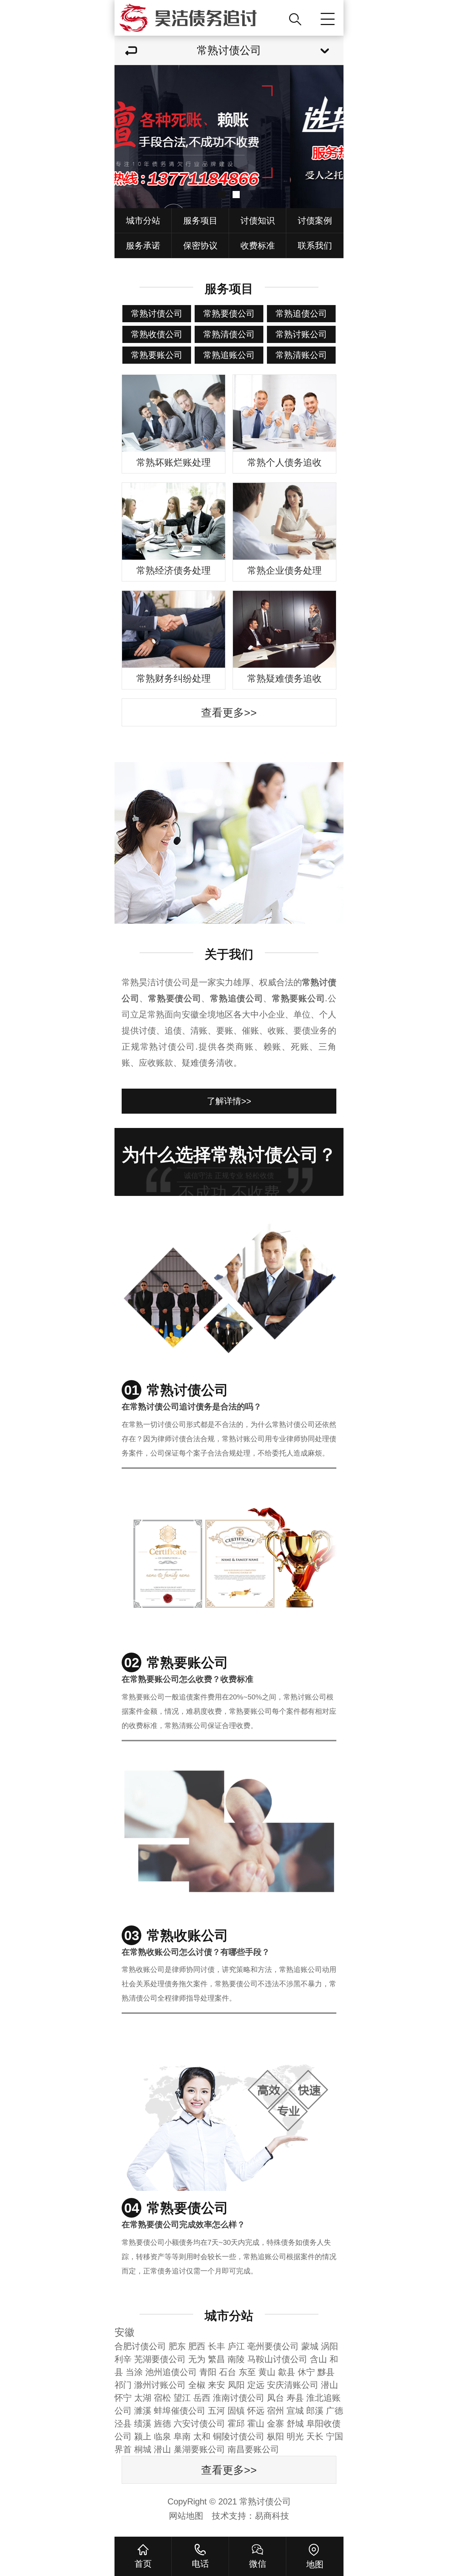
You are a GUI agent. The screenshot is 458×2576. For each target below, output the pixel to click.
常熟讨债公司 (157, 313)
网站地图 (186, 2516)
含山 (318, 2359)
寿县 (295, 2398)
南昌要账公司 (253, 2449)
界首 (123, 2449)
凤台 (276, 2398)
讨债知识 (258, 220)
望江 (182, 2398)
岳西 (202, 2398)
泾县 (123, 2423)
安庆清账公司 (293, 2385)
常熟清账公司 (301, 355)
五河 (216, 2411)
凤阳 (236, 2385)
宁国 (335, 2436)
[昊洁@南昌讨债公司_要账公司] (199, 18)
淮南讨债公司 (239, 2398)
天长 (315, 2436)
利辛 (123, 2359)
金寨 (276, 2423)
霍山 (256, 2423)
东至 (247, 2372)
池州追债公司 (171, 2372)
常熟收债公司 (157, 334)
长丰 (216, 2346)
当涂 (134, 2372)
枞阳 (276, 2436)
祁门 (123, 2385)
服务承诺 (143, 246)
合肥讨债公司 (140, 2346)
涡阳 (330, 2346)
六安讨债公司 (199, 2423)
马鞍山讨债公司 (277, 2359)
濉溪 (143, 2411)
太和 (202, 2436)
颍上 (143, 2436)
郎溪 (315, 2411)
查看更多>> (229, 713)
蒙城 (310, 2346)
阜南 (182, 2436)
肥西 (197, 2346)
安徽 (125, 2332)
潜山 (330, 2385)
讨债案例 (315, 220)
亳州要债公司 (273, 2346)
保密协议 (200, 246)
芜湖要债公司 (160, 2359)
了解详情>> (229, 1101)
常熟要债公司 (229, 313)
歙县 (287, 2372)
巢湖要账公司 (199, 2449)
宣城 (295, 2411)
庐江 (236, 2346)
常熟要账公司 (157, 355)
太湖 (143, 2398)
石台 (228, 2372)
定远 (256, 2385)
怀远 (256, 2411)
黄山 (267, 2372)
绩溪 (143, 2423)
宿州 (276, 2411)
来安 (216, 2385)
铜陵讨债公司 (239, 2436)
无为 (197, 2359)
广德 (335, 2411)
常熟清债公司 (229, 334)
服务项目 (200, 220)
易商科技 (272, 2516)
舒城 (295, 2423)
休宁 (306, 2372)
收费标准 (258, 246)
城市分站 (143, 220)
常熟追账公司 (229, 355)
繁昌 (216, 2359)
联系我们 (315, 246)
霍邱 (236, 2423)
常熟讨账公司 (301, 334)
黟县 (326, 2372)
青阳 (208, 2372)
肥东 (177, 2346)
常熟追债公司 (301, 313)
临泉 (162, 2436)
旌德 (162, 2423)
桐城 (143, 2449)
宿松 (162, 2398)
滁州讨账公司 (160, 2385)
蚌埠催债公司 (180, 2411)
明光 (295, 2436)
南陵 (236, 2359)
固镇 (236, 2411)
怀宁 (123, 2398)
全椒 (197, 2385)
